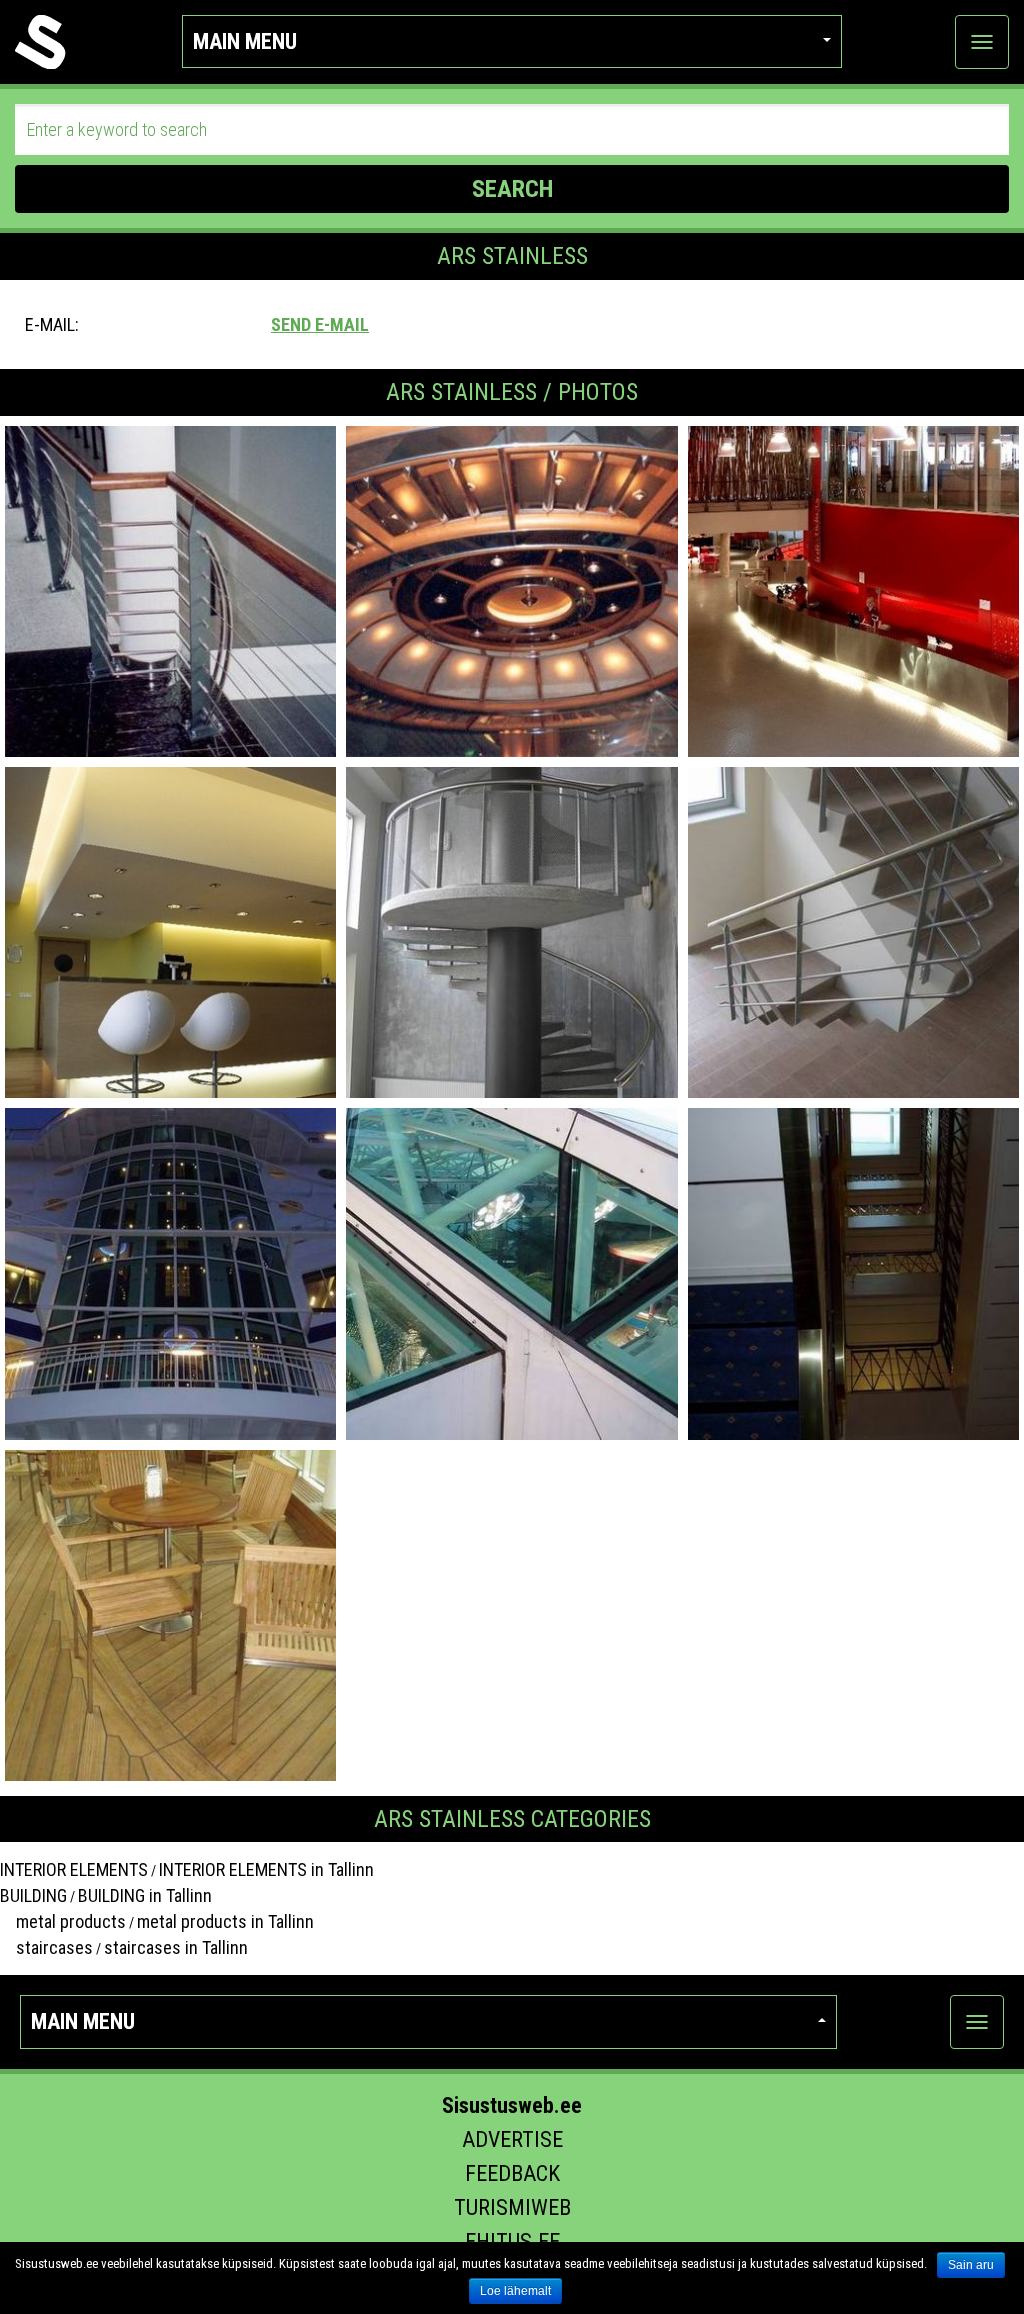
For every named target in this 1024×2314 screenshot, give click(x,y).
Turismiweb (512, 2207)
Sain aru (971, 2265)
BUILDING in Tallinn (145, 1895)
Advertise (512, 2139)
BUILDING (33, 1895)
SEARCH (512, 189)
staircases (46, 1947)
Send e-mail (320, 324)
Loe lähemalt (515, 2291)
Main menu (245, 41)
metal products (63, 1921)
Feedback (512, 2173)
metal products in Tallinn (225, 1921)
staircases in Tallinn (176, 1947)
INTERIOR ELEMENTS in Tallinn (266, 1869)
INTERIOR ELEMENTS (74, 1869)
